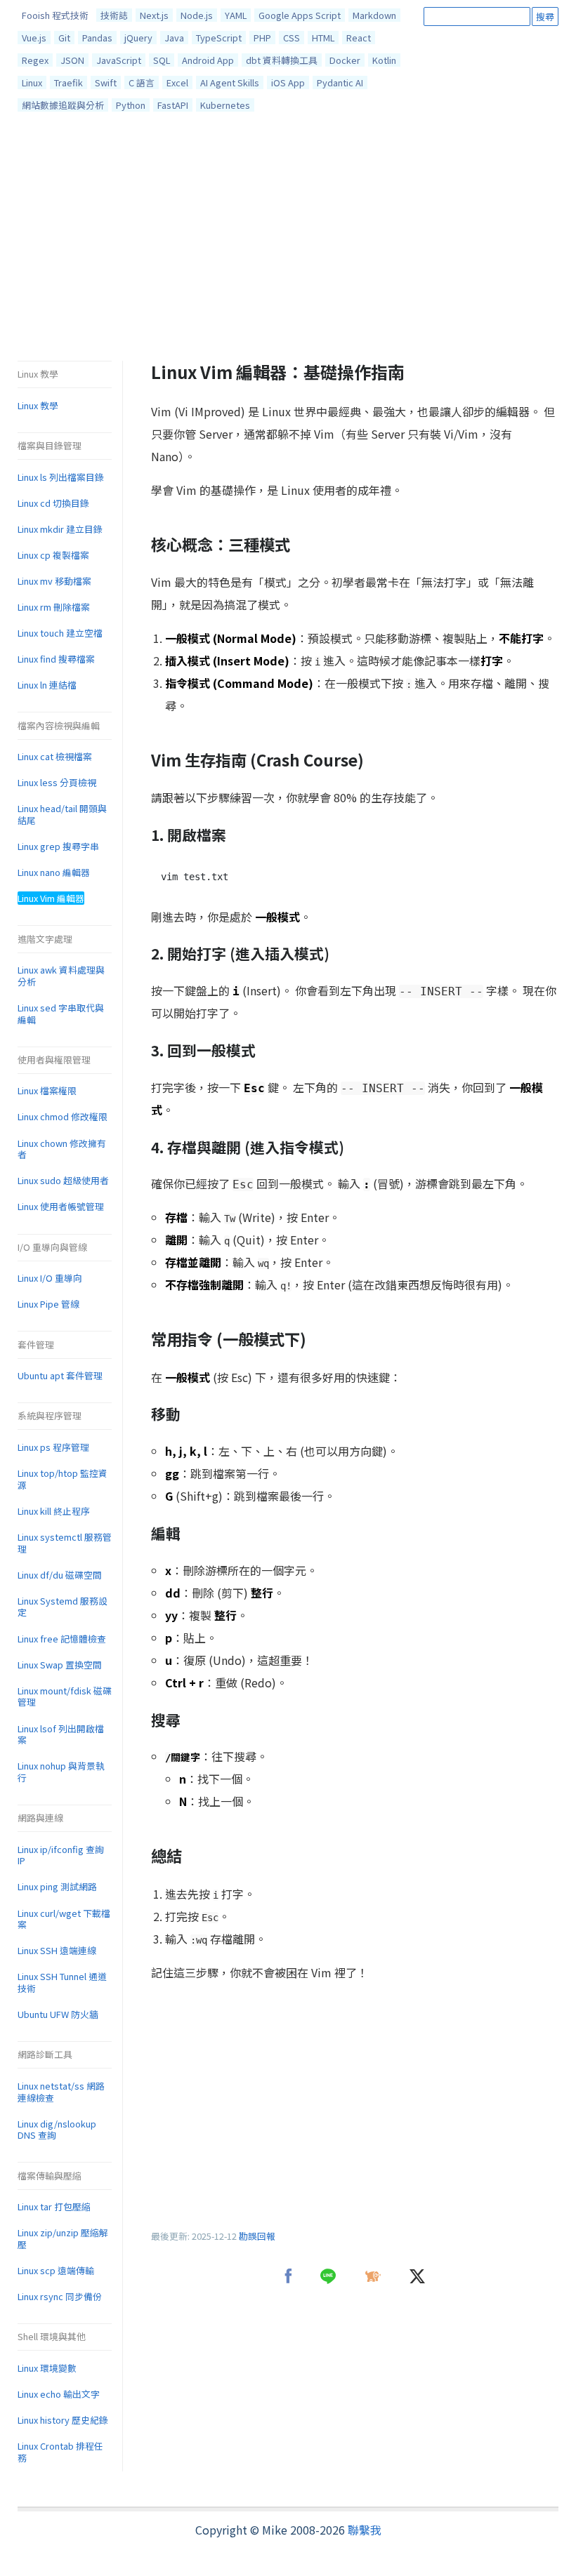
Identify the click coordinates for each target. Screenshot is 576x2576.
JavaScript (119, 60)
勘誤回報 (257, 2236)
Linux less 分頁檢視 (57, 782)
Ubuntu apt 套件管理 (60, 1375)
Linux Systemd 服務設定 (63, 1607)
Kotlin (384, 60)
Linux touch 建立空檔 (60, 633)
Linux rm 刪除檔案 (54, 607)
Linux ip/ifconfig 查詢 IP (61, 1855)
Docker (345, 60)
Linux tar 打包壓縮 (54, 2206)
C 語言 (142, 82)
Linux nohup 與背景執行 (61, 1772)
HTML (323, 38)
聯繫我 (365, 2530)
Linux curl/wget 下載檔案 (64, 1919)
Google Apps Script (300, 15)
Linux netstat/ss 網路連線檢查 (61, 2092)
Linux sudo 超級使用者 (63, 1180)
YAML (236, 15)
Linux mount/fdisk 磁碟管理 (65, 1697)
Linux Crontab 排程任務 (60, 2452)
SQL (162, 60)
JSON (72, 60)
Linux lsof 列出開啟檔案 (61, 1734)
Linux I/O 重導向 (50, 1278)
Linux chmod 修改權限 (63, 1116)
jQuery (138, 38)
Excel (177, 82)
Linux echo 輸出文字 (59, 2394)
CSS (292, 38)
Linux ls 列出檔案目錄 (61, 477)
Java (174, 38)
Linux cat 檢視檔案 (55, 756)
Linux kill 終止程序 (54, 1511)
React (359, 38)
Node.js (197, 15)
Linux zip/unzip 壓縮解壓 (63, 2238)
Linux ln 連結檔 (47, 685)
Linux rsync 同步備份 (60, 2296)
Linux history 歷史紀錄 (63, 2420)
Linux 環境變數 (47, 2368)
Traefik (68, 82)
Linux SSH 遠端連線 (57, 1950)
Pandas (97, 38)
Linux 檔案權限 (47, 1090)
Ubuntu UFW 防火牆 (58, 2014)
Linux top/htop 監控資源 (63, 1479)
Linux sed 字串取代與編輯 (61, 1014)
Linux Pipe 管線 (48, 1304)
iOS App (288, 82)
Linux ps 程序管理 (53, 1447)
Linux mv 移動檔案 (54, 581)
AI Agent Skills (230, 82)
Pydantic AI (340, 82)
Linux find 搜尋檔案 (56, 659)
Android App (208, 60)
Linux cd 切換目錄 (53, 503)
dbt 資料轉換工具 (282, 60)
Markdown (374, 15)
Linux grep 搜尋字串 (58, 846)
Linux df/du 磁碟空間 (60, 1575)
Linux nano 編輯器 (54, 872)
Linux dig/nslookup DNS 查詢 (57, 2130)
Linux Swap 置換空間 (60, 1665)
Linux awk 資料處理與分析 (61, 976)
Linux (32, 82)
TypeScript (219, 38)
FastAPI (173, 105)
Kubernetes (225, 105)
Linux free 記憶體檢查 (62, 1639)
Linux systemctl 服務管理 (65, 1543)
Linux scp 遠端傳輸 (56, 2270)
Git (64, 38)
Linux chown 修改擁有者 (62, 1149)
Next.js (154, 15)
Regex (35, 60)
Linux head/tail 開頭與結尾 (62, 814)
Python (131, 105)
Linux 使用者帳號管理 (61, 1206)
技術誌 (114, 15)
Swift (106, 82)
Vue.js (34, 38)
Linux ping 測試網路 (57, 1886)
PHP (262, 38)
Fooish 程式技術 (55, 15)
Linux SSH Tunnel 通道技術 (62, 1982)
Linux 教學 (38, 405)
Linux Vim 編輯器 (51, 898)
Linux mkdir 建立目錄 (60, 529)
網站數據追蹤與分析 (63, 105)
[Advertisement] (288, 240)
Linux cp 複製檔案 (53, 555)
